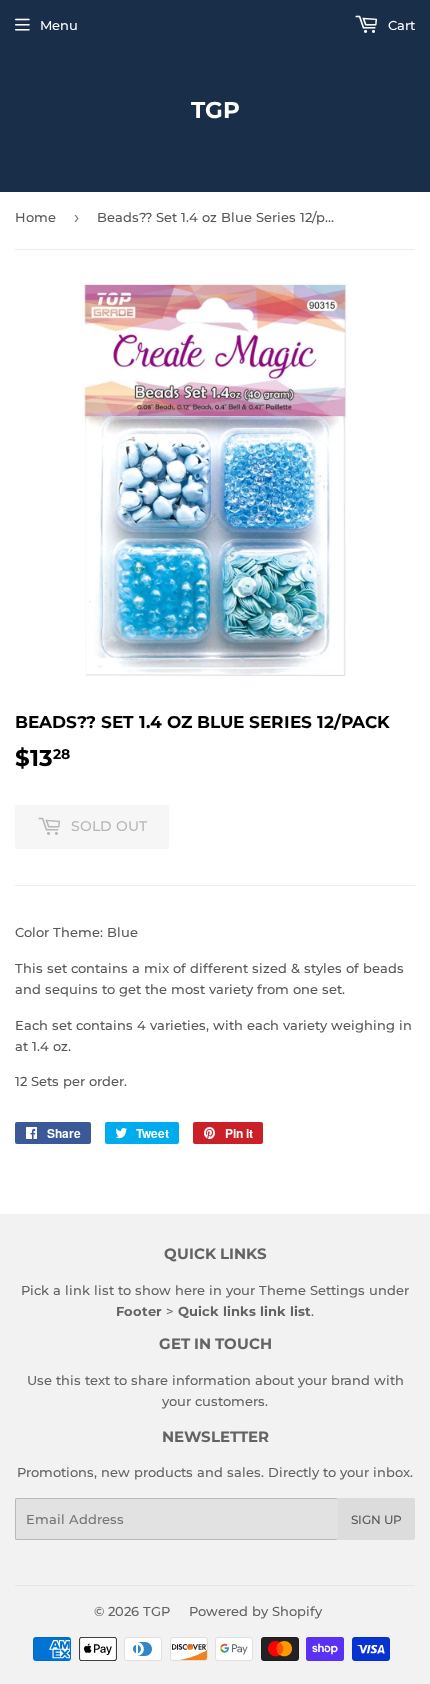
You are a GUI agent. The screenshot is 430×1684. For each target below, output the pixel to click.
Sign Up (376, 1519)
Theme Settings (312, 1290)
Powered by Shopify (255, 1611)
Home (35, 217)
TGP (215, 110)
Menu (59, 25)
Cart (399, 25)
